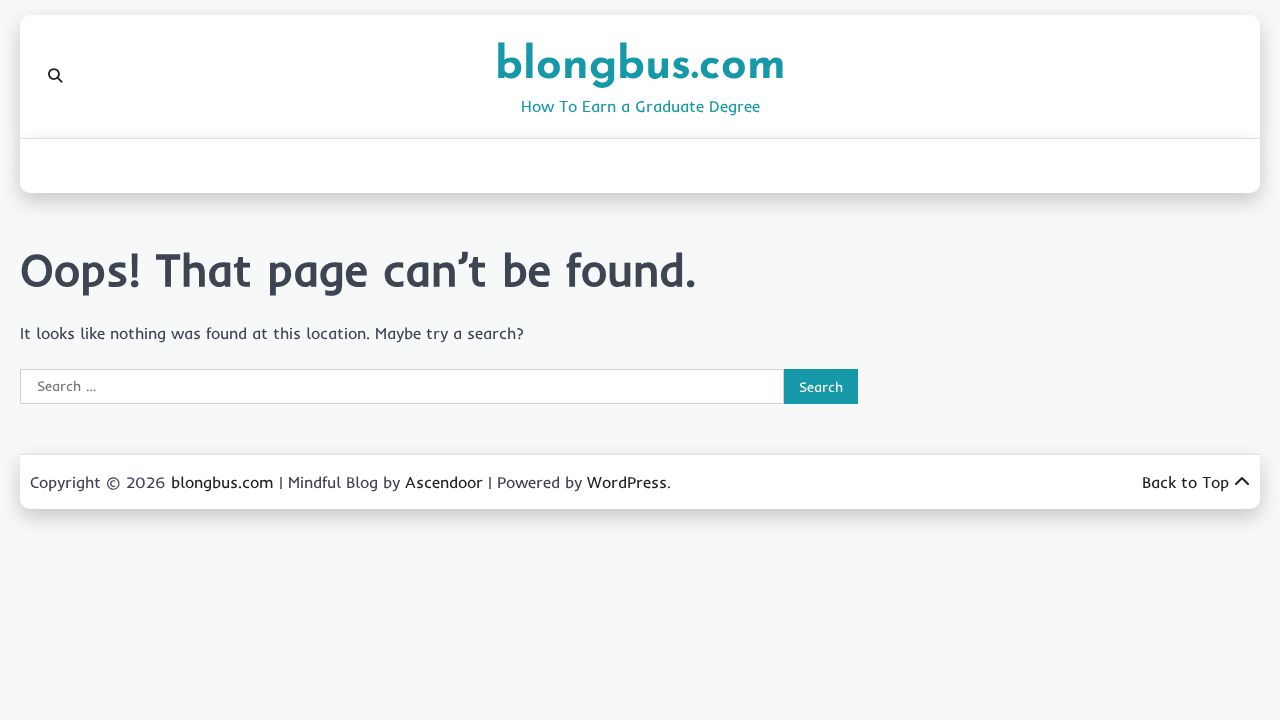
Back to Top (1185, 482)
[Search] (55, 76)
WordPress (627, 482)
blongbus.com (640, 66)
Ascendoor (444, 482)
